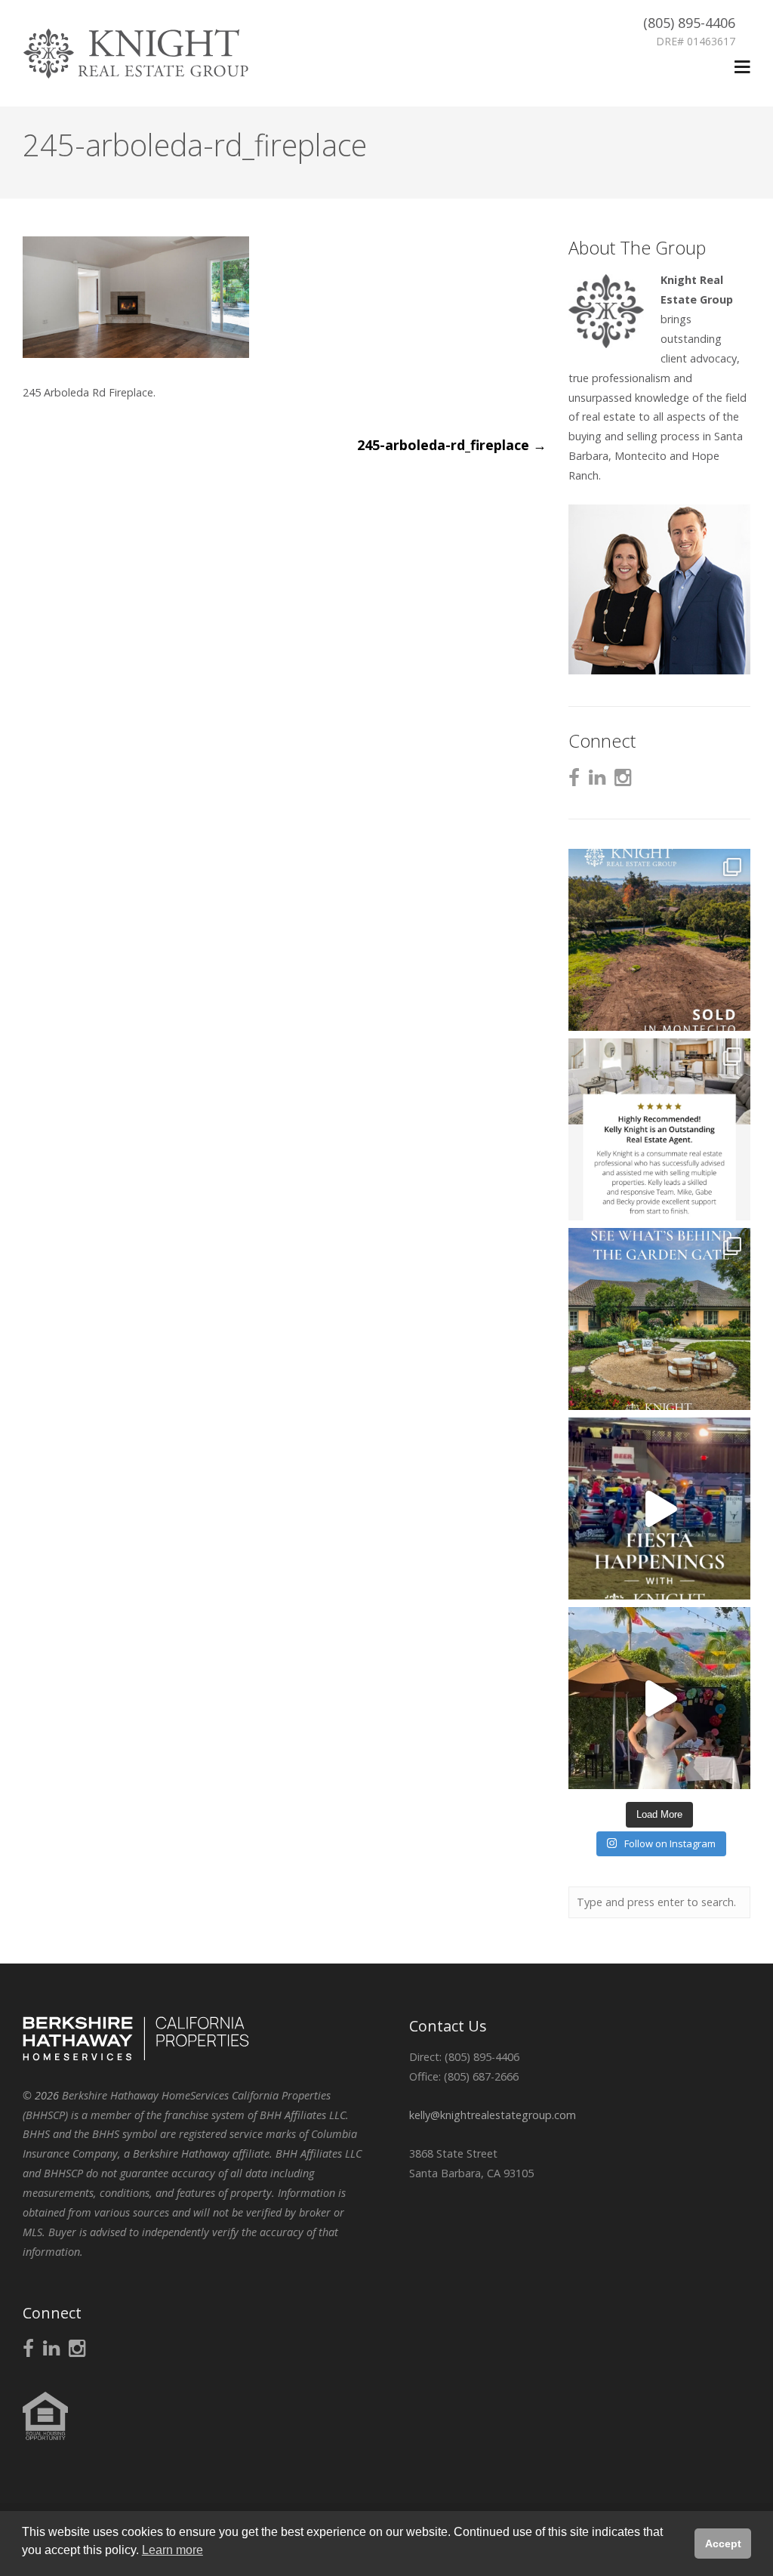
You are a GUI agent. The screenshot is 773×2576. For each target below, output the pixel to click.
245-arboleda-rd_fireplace (452, 445)
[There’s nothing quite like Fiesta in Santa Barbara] (659, 1698)
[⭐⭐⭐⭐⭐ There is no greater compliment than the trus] (659, 1129)
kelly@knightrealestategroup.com (493, 2115)
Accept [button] (723, 2544)
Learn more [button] (172, 2550)
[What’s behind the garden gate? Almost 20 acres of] (659, 1319)
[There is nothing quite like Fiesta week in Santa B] (659, 1509)
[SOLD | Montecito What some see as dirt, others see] (659, 940)
